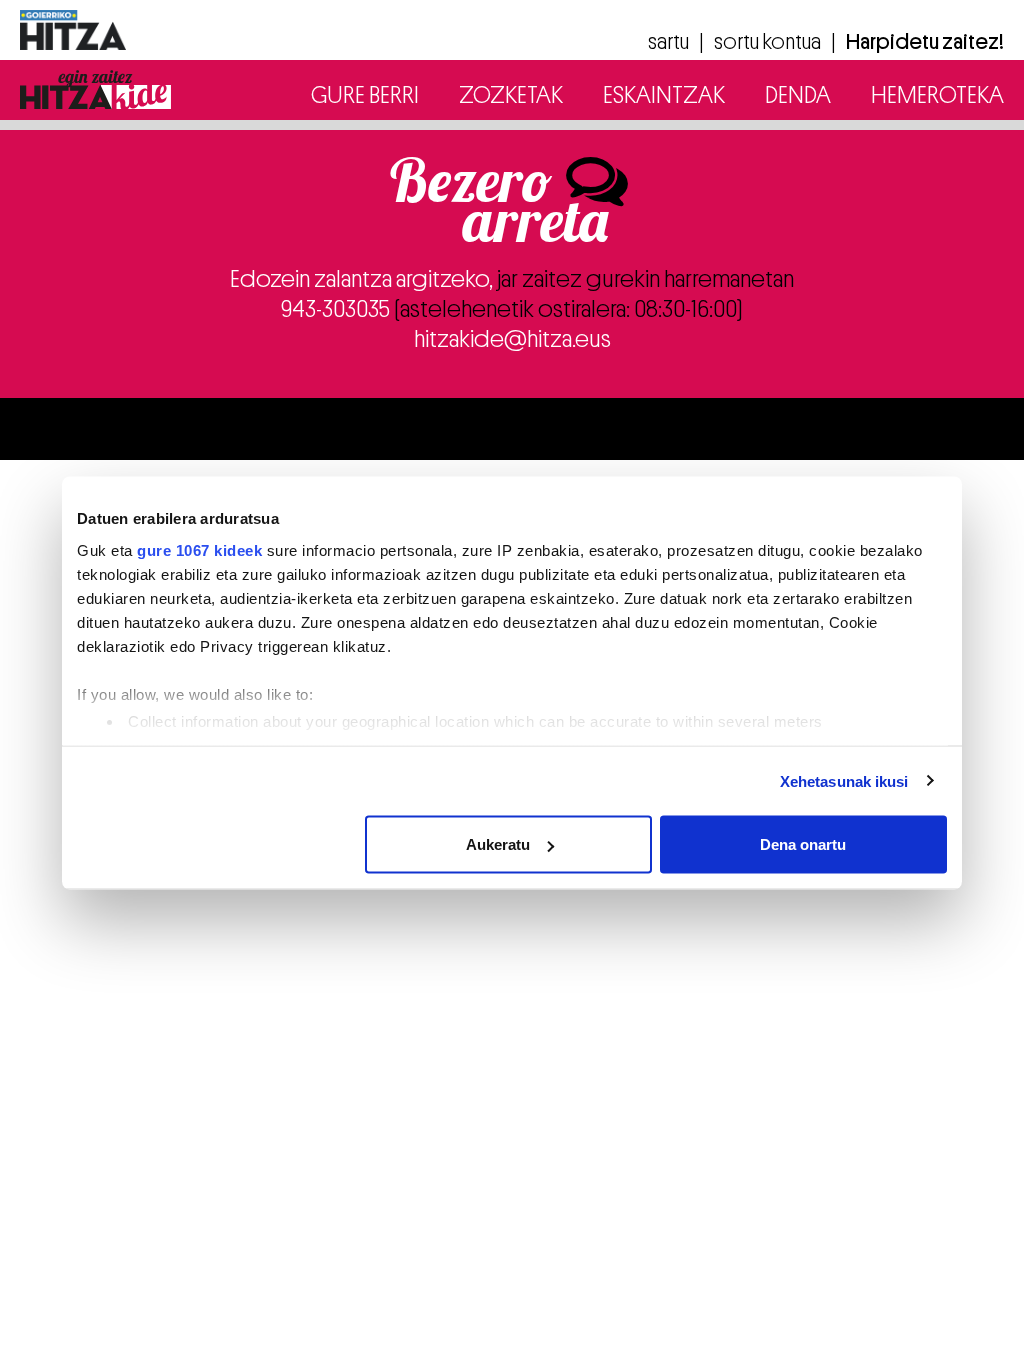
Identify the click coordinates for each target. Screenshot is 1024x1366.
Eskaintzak (664, 95)
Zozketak (511, 95)
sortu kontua (767, 42)
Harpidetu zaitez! (925, 42)
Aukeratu (498, 844)
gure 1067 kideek (199, 549)
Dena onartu (803, 844)
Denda (798, 95)
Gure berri (365, 95)
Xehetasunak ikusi (844, 780)
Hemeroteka (937, 95)
